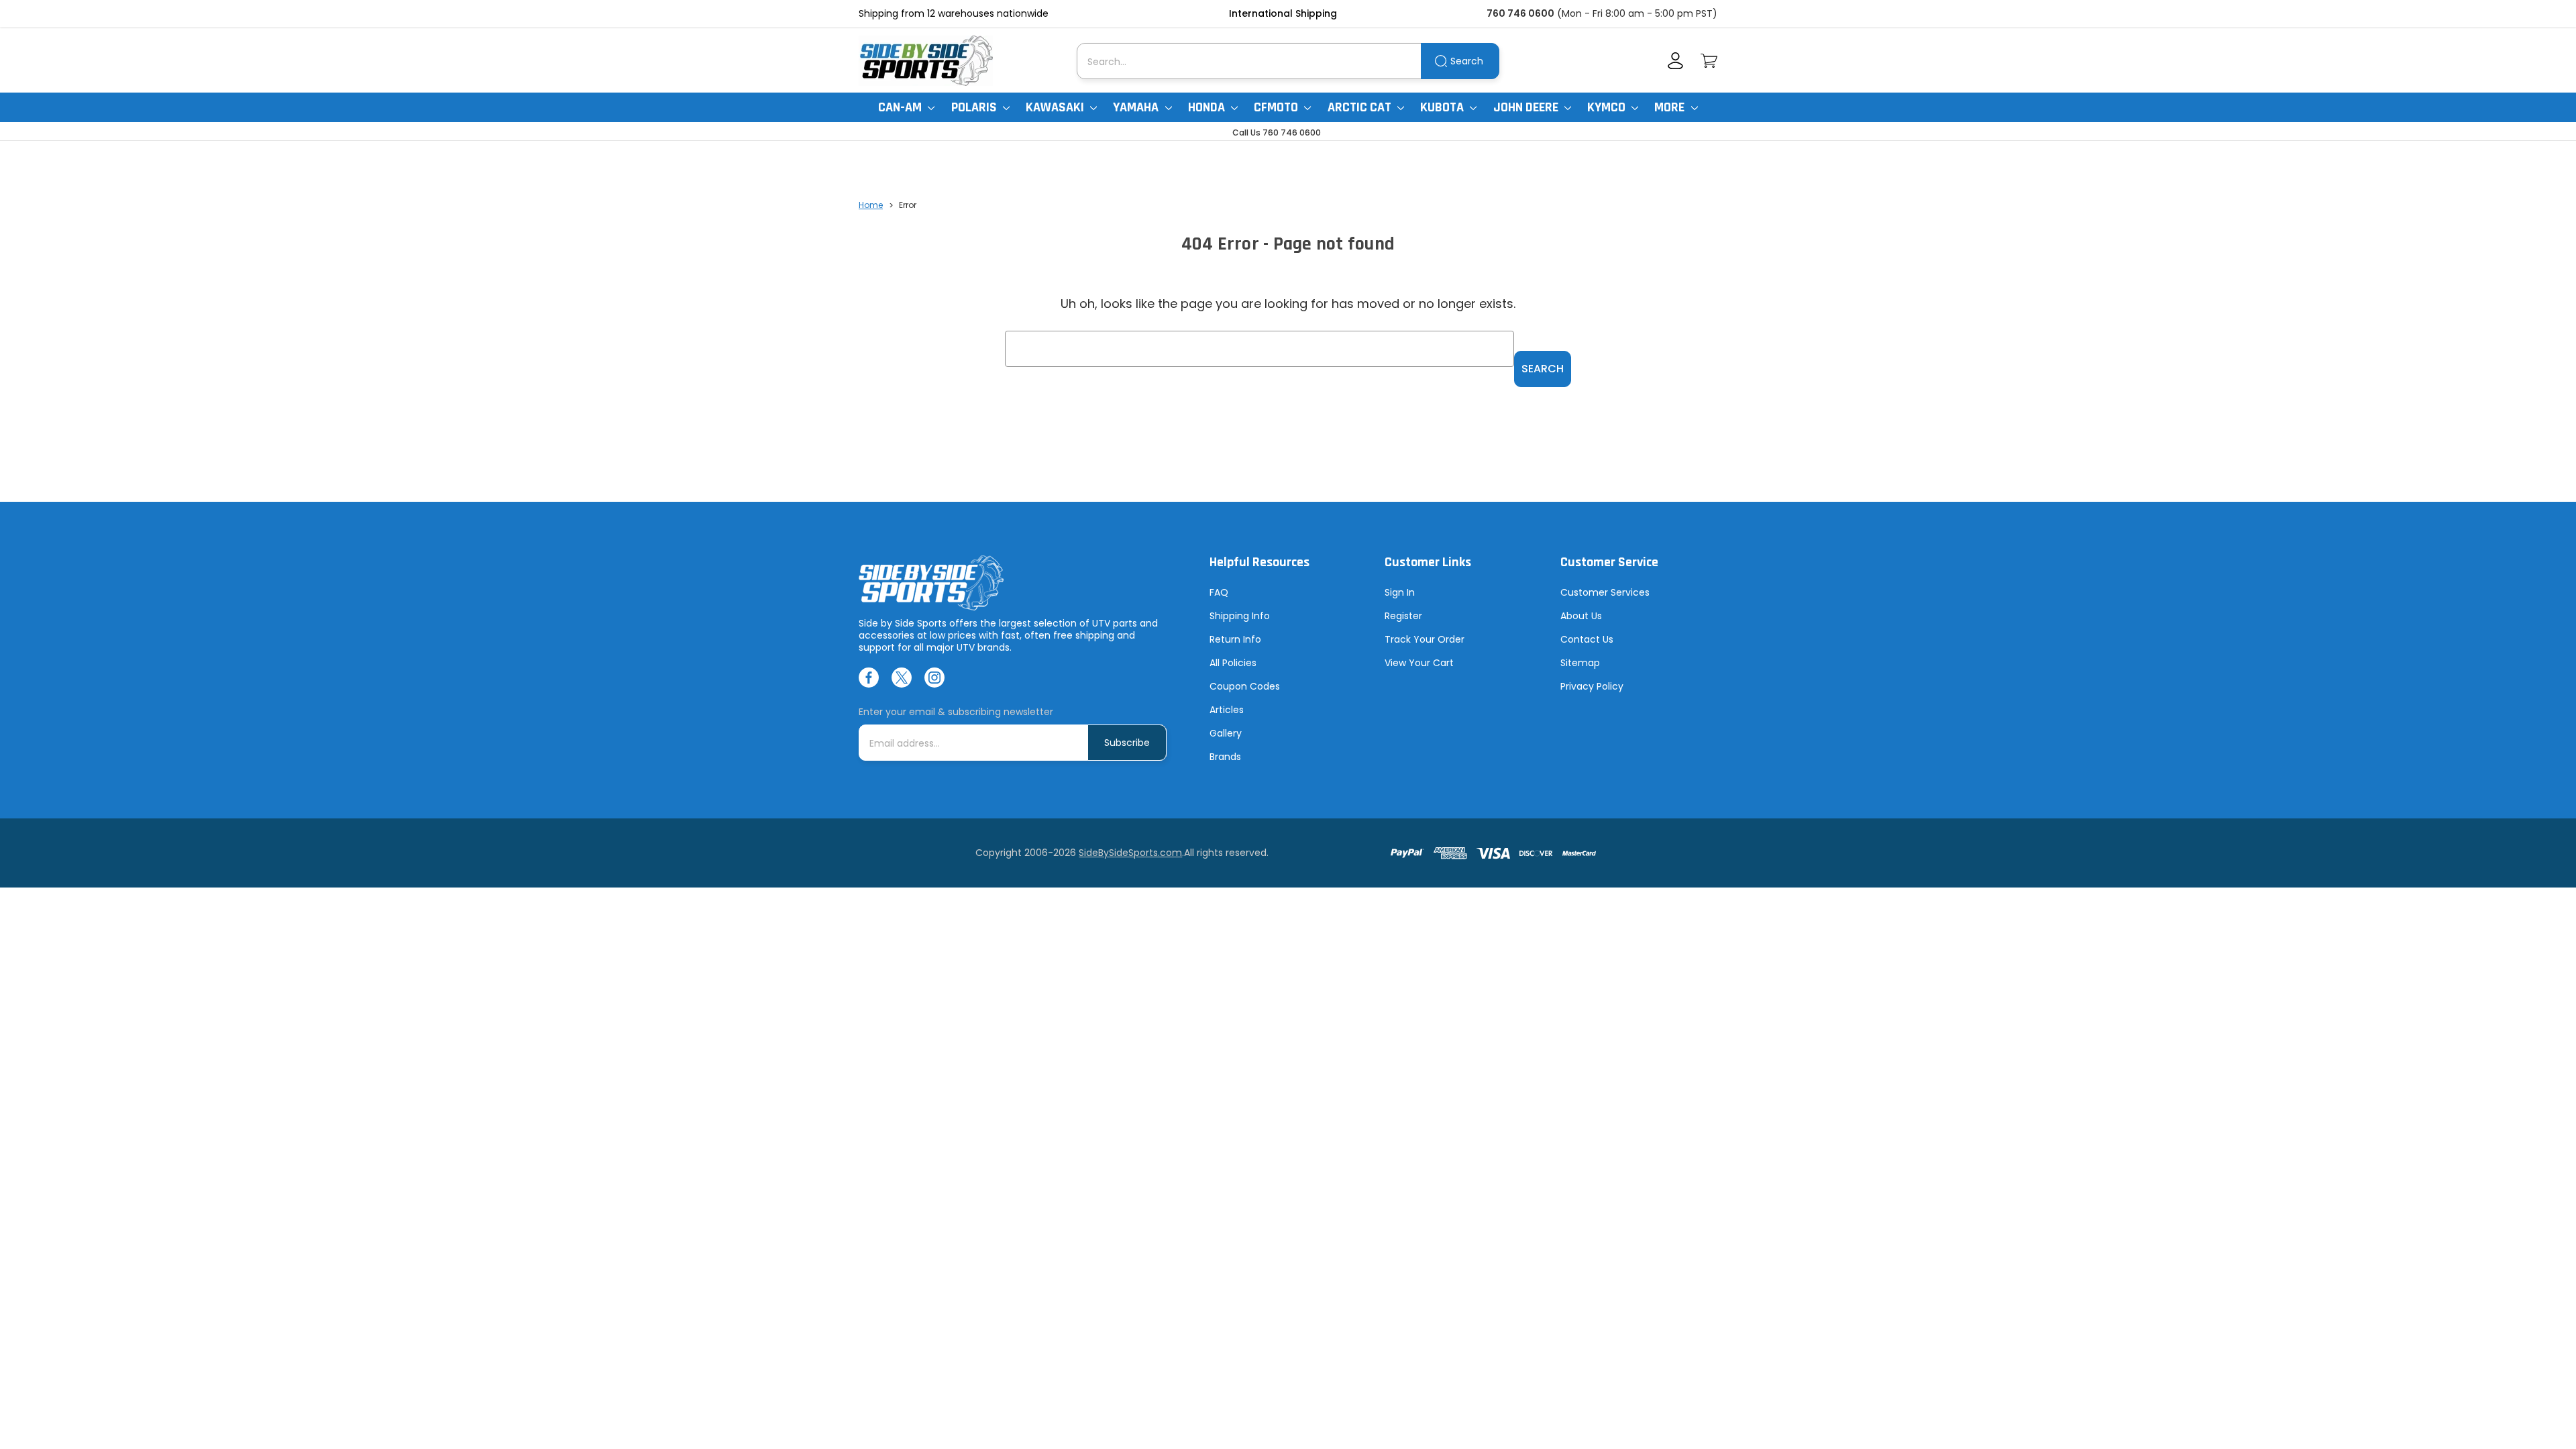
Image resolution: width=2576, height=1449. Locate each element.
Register (1403, 616)
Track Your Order (1425, 639)
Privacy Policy (1592, 686)
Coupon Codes (1245, 686)
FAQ (1219, 592)
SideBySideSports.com (1130, 853)
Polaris (975, 107)
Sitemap (1580, 663)
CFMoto (1277, 107)
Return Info (1235, 639)
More (1671, 107)
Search (1467, 61)
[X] (902, 678)
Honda (1208, 107)
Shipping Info (1240, 616)
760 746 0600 (1520, 13)
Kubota (1443, 107)
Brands (1225, 757)
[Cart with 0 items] (1709, 61)
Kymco (1608, 107)
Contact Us (1587, 639)
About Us (1581, 616)
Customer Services (1605, 592)
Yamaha (1137, 107)
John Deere (1527, 107)
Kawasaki (1056, 107)
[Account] (1675, 61)
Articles (1227, 710)
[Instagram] (934, 678)
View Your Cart (1419, 663)
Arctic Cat (1361, 107)
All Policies (1233, 663)
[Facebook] (869, 678)
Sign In (1400, 592)
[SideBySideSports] (926, 61)
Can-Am (901, 107)
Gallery (1226, 733)
